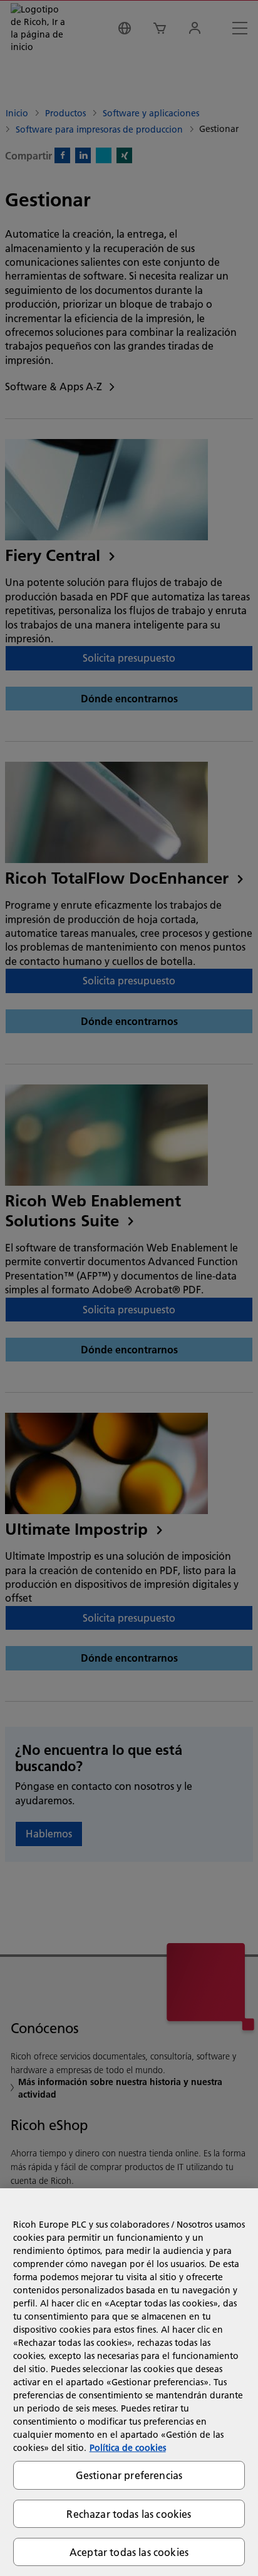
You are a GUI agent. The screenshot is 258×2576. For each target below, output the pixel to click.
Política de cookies (128, 2448)
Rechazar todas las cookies (129, 2514)
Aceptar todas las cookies (129, 2552)
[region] (129, 2382)
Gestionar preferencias (129, 2475)
